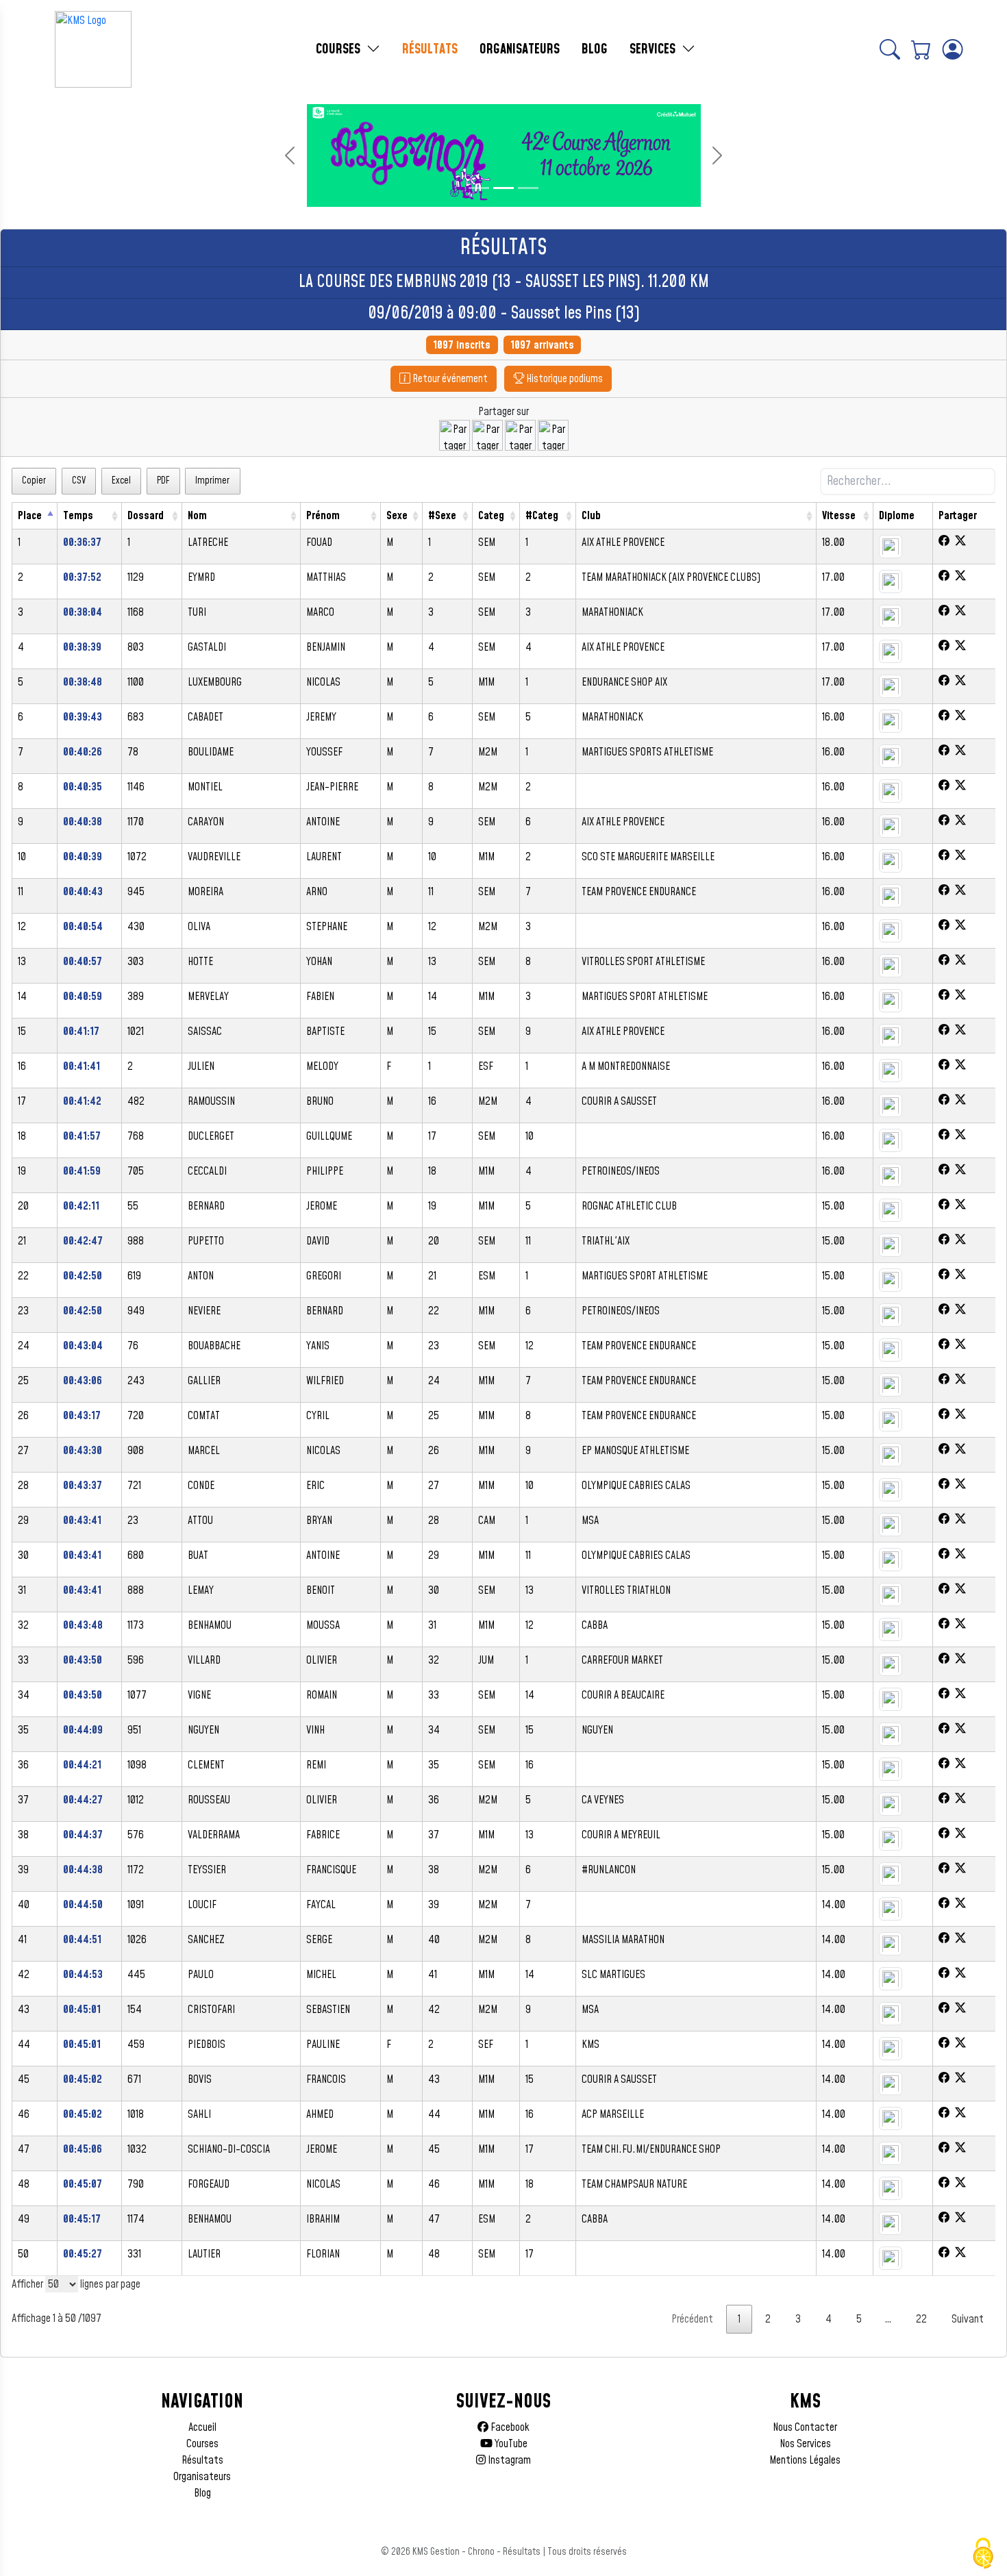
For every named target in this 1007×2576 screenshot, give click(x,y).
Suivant (968, 2319)
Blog (202, 2493)
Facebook (509, 2427)
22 (921, 2319)
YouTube (510, 2444)
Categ (491, 516)
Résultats (202, 2460)
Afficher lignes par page (76, 2284)
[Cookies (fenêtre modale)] (983, 2553)
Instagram (508, 2460)
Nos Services (805, 2444)
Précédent (692, 2319)
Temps (78, 516)
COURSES (340, 49)
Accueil (202, 2427)
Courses (202, 2444)
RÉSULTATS (430, 49)
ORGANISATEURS (520, 49)
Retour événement (449, 379)
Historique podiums (563, 379)
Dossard (146, 516)
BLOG (595, 49)
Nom (197, 516)
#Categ (542, 516)
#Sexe (442, 516)
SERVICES (654, 49)
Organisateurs (202, 2477)
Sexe (397, 516)
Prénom (323, 516)
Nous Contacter (805, 2427)
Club (591, 516)
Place (30, 516)
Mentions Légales (805, 2460)
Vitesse (839, 516)
